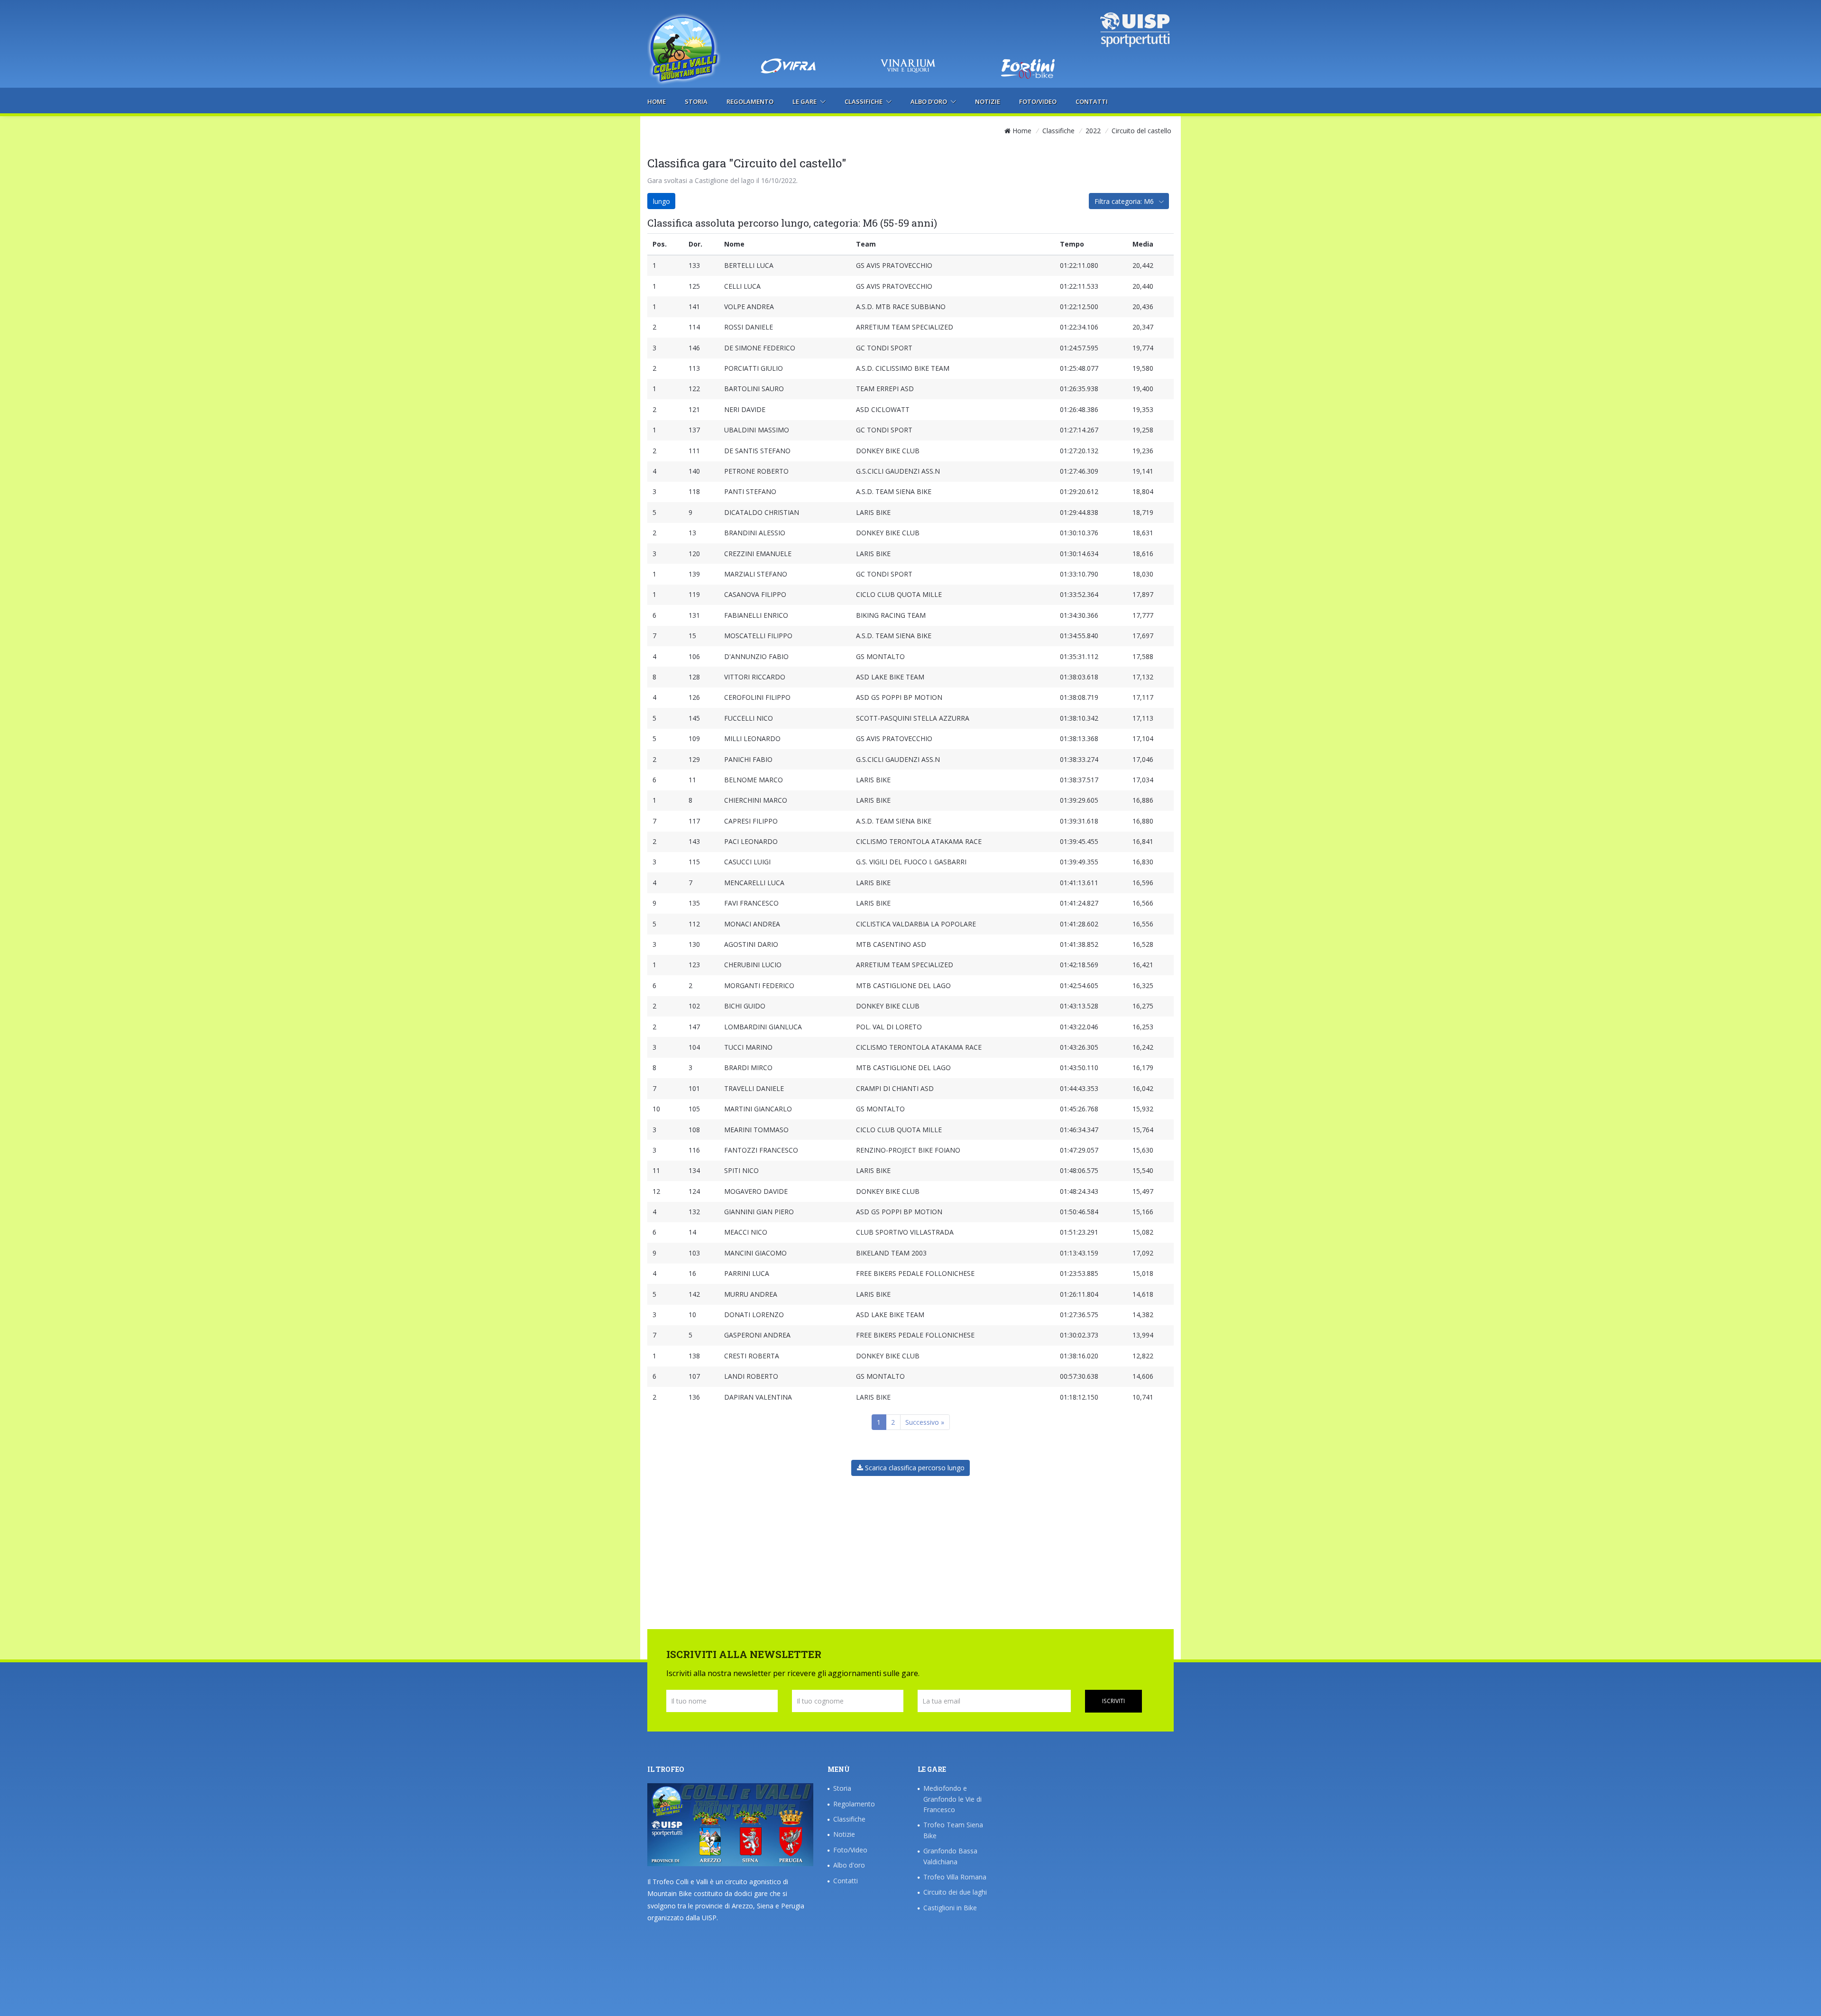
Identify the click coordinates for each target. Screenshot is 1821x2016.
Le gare (805, 101)
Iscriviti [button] (1113, 1701)
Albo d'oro (929, 101)
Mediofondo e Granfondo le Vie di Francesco (952, 1799)
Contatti (1092, 101)
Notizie (988, 101)
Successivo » (925, 1422)
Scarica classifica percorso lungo (914, 1468)
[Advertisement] (910, 31)
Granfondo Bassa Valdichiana (950, 1856)
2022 (1093, 131)
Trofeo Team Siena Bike (953, 1830)
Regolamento (750, 101)
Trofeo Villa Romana (955, 1877)
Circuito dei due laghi (955, 1892)
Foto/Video (1038, 101)
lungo (662, 201)
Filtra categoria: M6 (1125, 201)
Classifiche (864, 101)
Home (657, 101)
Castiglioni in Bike (950, 1908)
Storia (696, 101)
